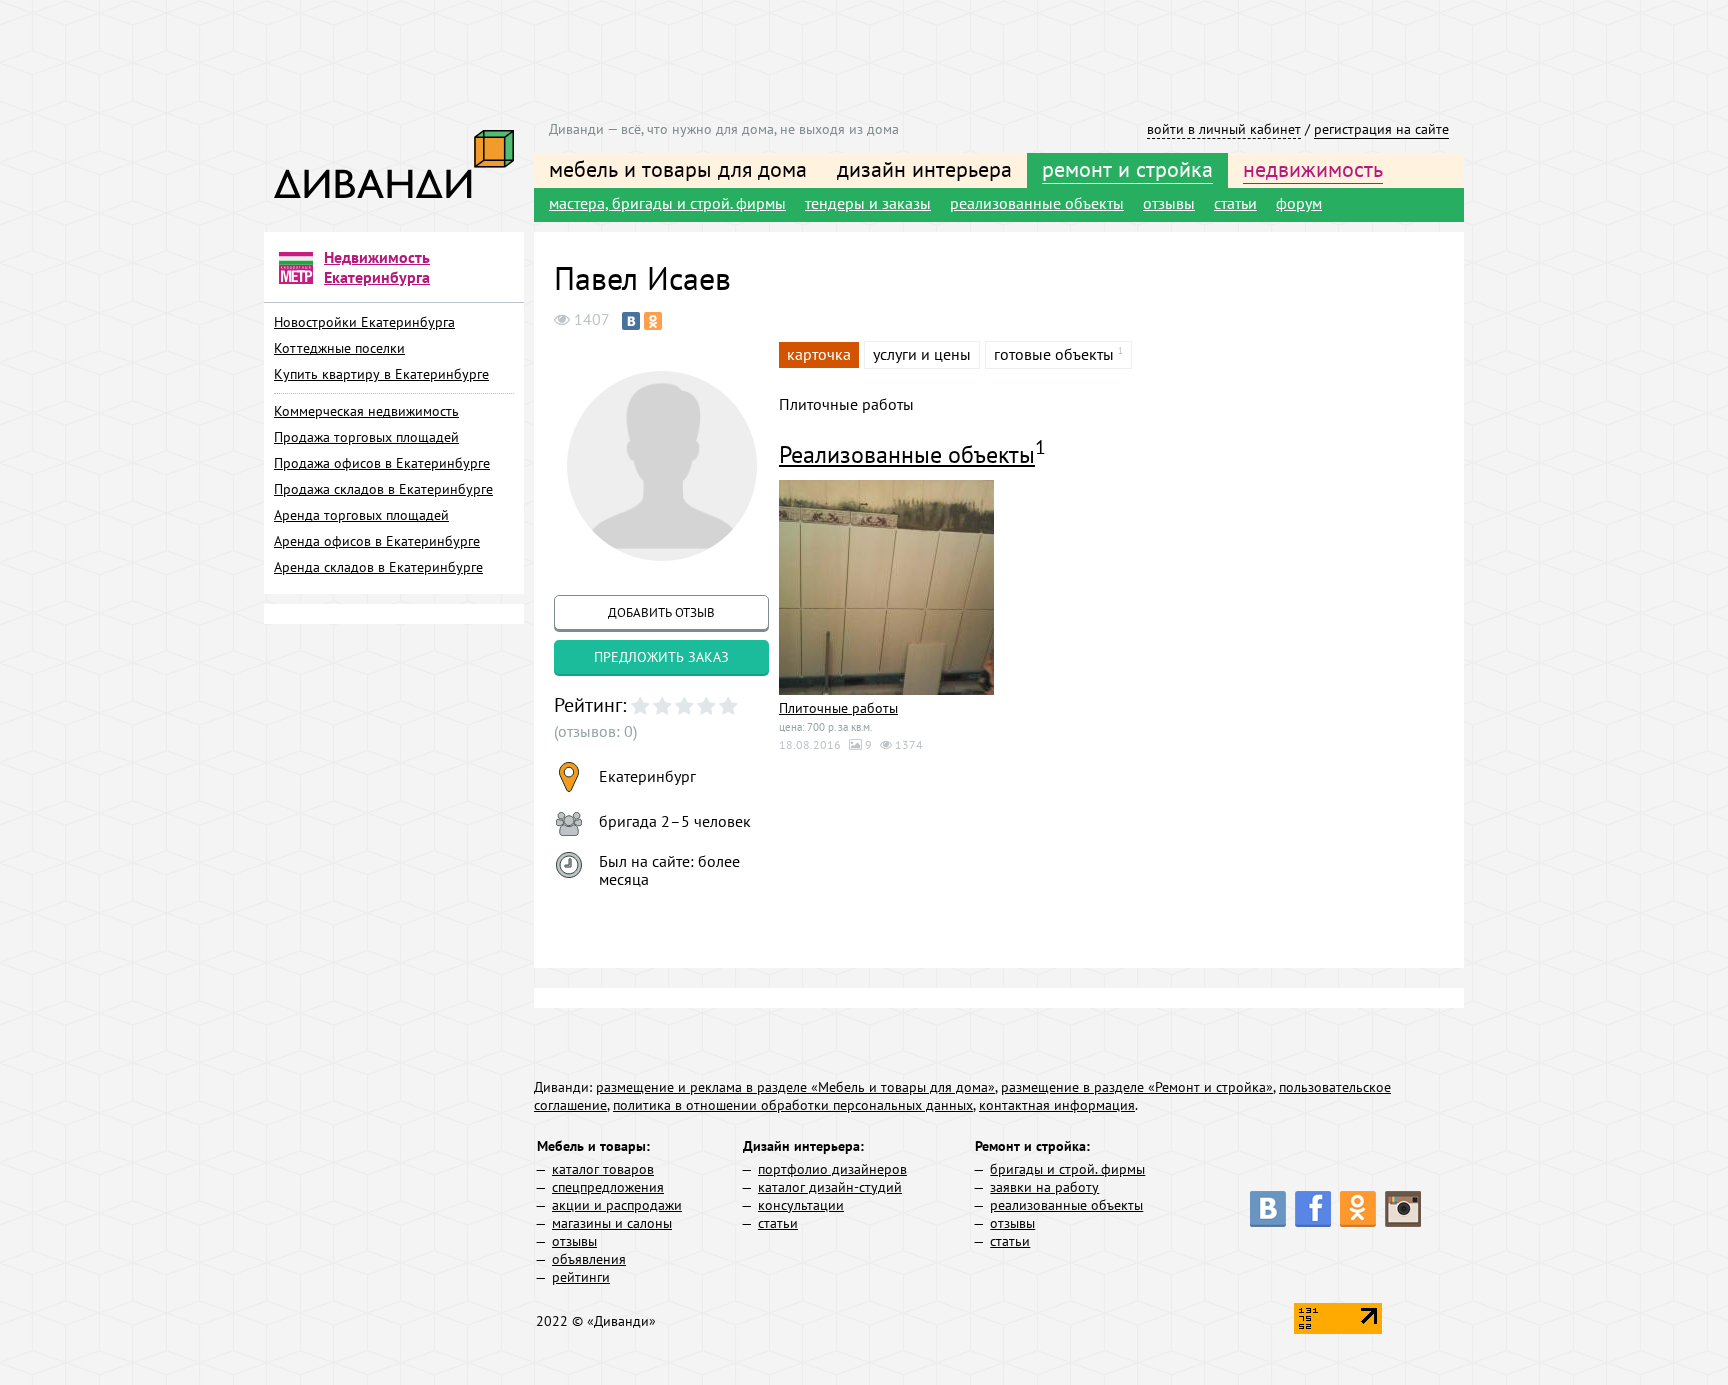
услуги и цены (922, 354)
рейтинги (581, 1277)
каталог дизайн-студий (830, 1187)
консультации (801, 1205)
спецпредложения (608, 1187)
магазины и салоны (612, 1223)
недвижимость (1313, 169)
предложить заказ (661, 657)
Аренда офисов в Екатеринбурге (377, 541)
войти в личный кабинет (1224, 129)
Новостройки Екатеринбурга (364, 322)
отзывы (1169, 203)
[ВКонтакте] (631, 321)
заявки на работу (1044, 1187)
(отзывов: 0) (595, 731)
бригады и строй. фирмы (1067, 1169)
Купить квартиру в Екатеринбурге (381, 374)
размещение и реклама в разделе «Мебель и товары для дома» (795, 1087)
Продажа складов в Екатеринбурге (383, 489)
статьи (1235, 203)
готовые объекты (1054, 354)
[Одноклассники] (653, 321)
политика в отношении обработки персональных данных (793, 1105)
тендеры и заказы (868, 203)
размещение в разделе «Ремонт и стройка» (1137, 1087)
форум (1299, 203)
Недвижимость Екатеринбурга (377, 267)
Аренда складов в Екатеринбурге (378, 567)
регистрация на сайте (1381, 129)
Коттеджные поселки (339, 348)
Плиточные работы (838, 708)
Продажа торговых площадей (366, 437)
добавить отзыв (661, 612)
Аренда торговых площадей (361, 515)
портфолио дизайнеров (832, 1169)
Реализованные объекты (907, 454)
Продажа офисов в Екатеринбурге (382, 463)
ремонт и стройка (1127, 169)
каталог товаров (603, 1169)
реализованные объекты (1037, 203)
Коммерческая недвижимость (366, 411)
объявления (589, 1259)
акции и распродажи (617, 1205)
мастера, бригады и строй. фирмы (667, 203)
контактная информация (1057, 1105)
